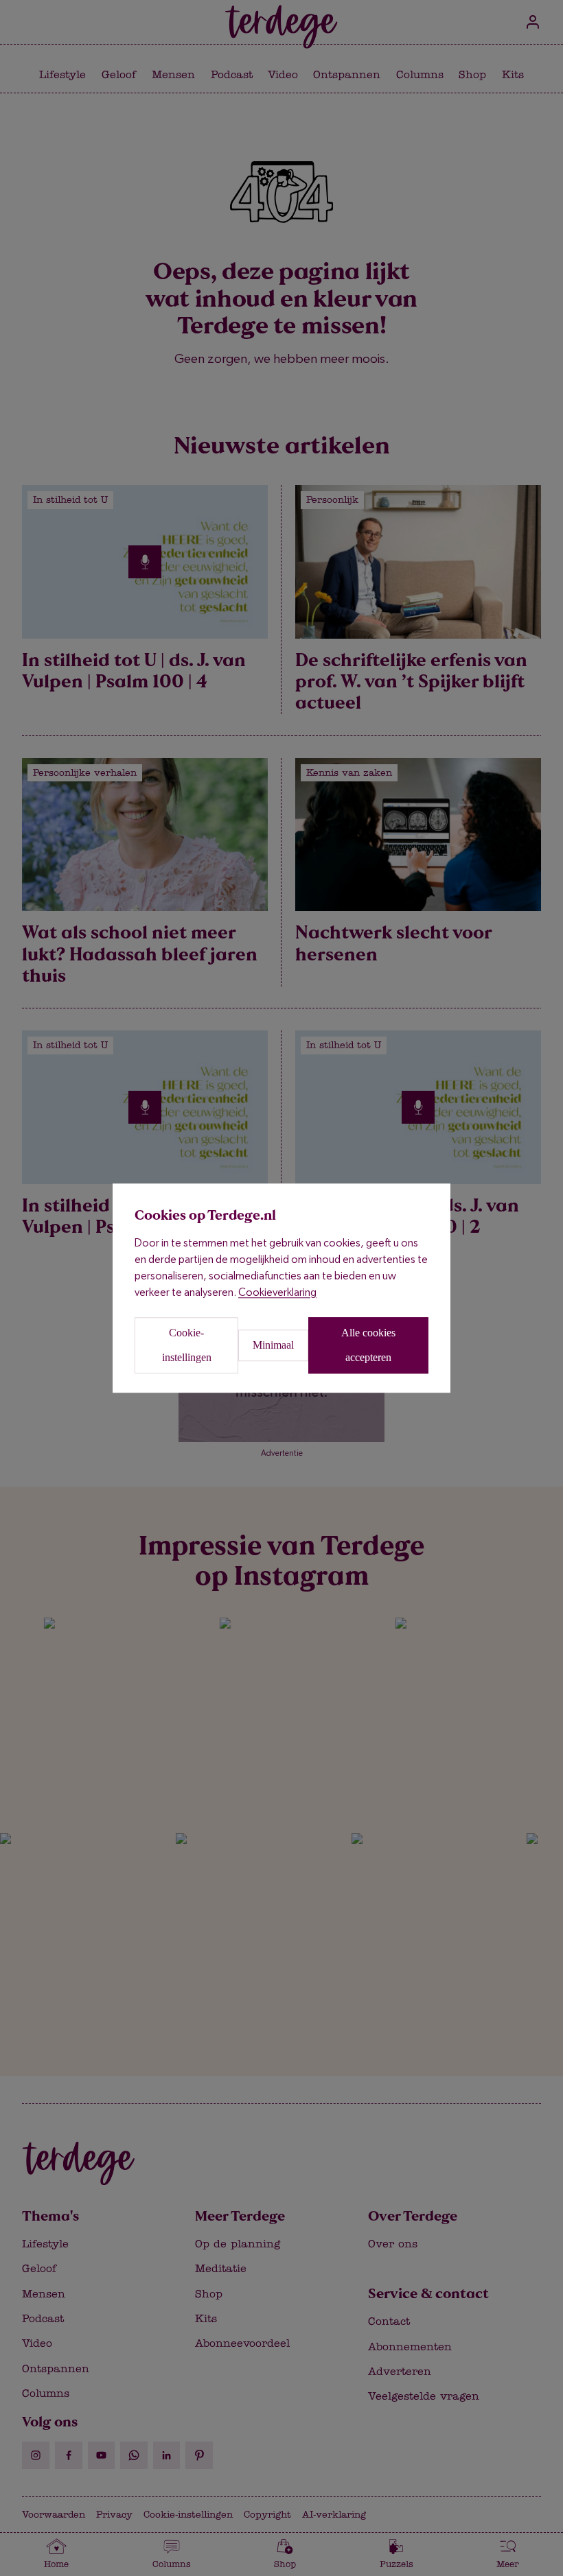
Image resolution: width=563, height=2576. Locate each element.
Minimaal (273, 1345)
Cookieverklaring (277, 1292)
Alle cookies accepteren (368, 1345)
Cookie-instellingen (187, 1345)
